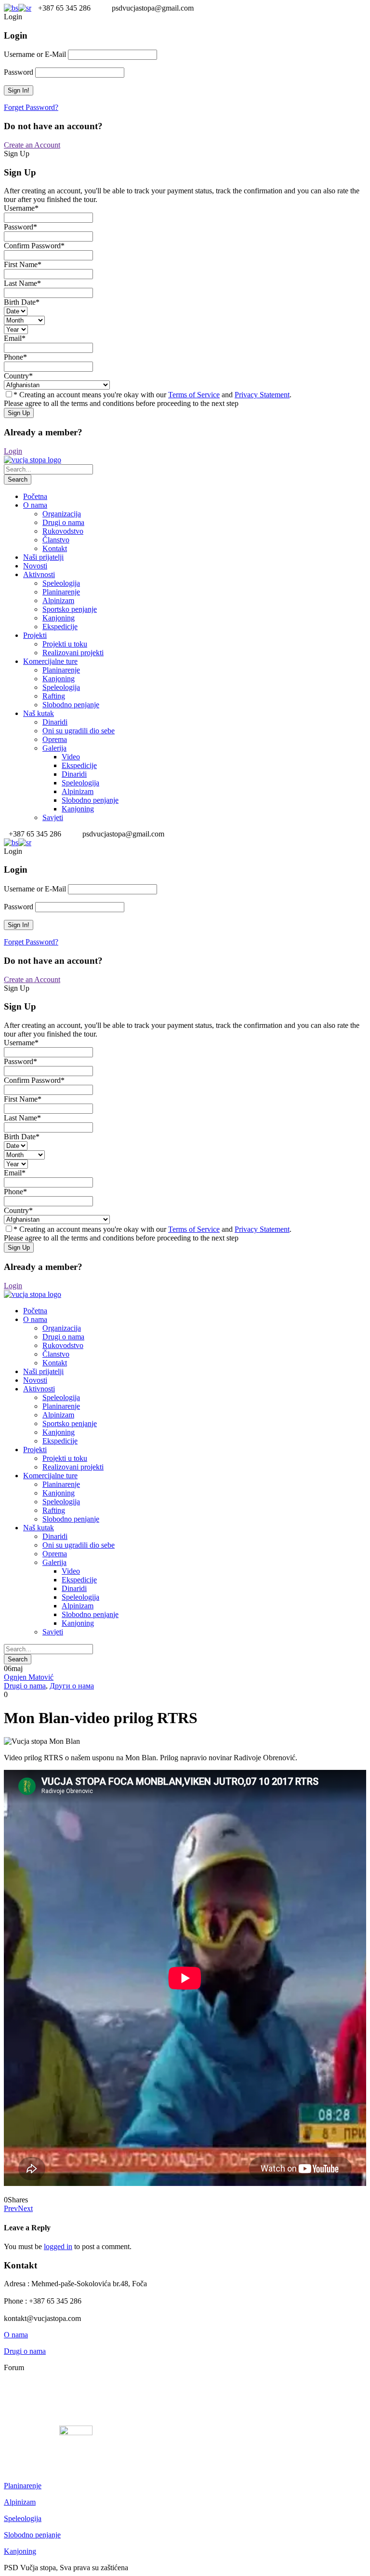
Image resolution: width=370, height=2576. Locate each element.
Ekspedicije (60, 627)
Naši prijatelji (43, 557)
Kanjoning (59, 618)
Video (71, 757)
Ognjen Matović (29, 1677)
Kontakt (55, 548)
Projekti (35, 635)
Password (19, 72)
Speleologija (61, 583)
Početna (35, 496)
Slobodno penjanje (71, 705)
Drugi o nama (63, 522)
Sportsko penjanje (70, 609)
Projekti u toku (65, 644)
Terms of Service (194, 395)
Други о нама (72, 1686)
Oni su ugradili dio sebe (79, 731)
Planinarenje (61, 592)
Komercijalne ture (50, 661)
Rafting (54, 696)
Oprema (55, 739)
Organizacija (62, 514)
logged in (58, 2246)
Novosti (35, 566)
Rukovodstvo (63, 531)
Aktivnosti (39, 574)
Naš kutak (39, 713)
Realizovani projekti (73, 653)
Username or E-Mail (35, 54)
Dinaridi (55, 722)
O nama (35, 505)
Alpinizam (58, 600)
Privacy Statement (262, 395)
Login (13, 451)
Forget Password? (31, 107)
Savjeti (53, 817)
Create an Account (32, 145)
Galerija (54, 748)
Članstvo (56, 540)
